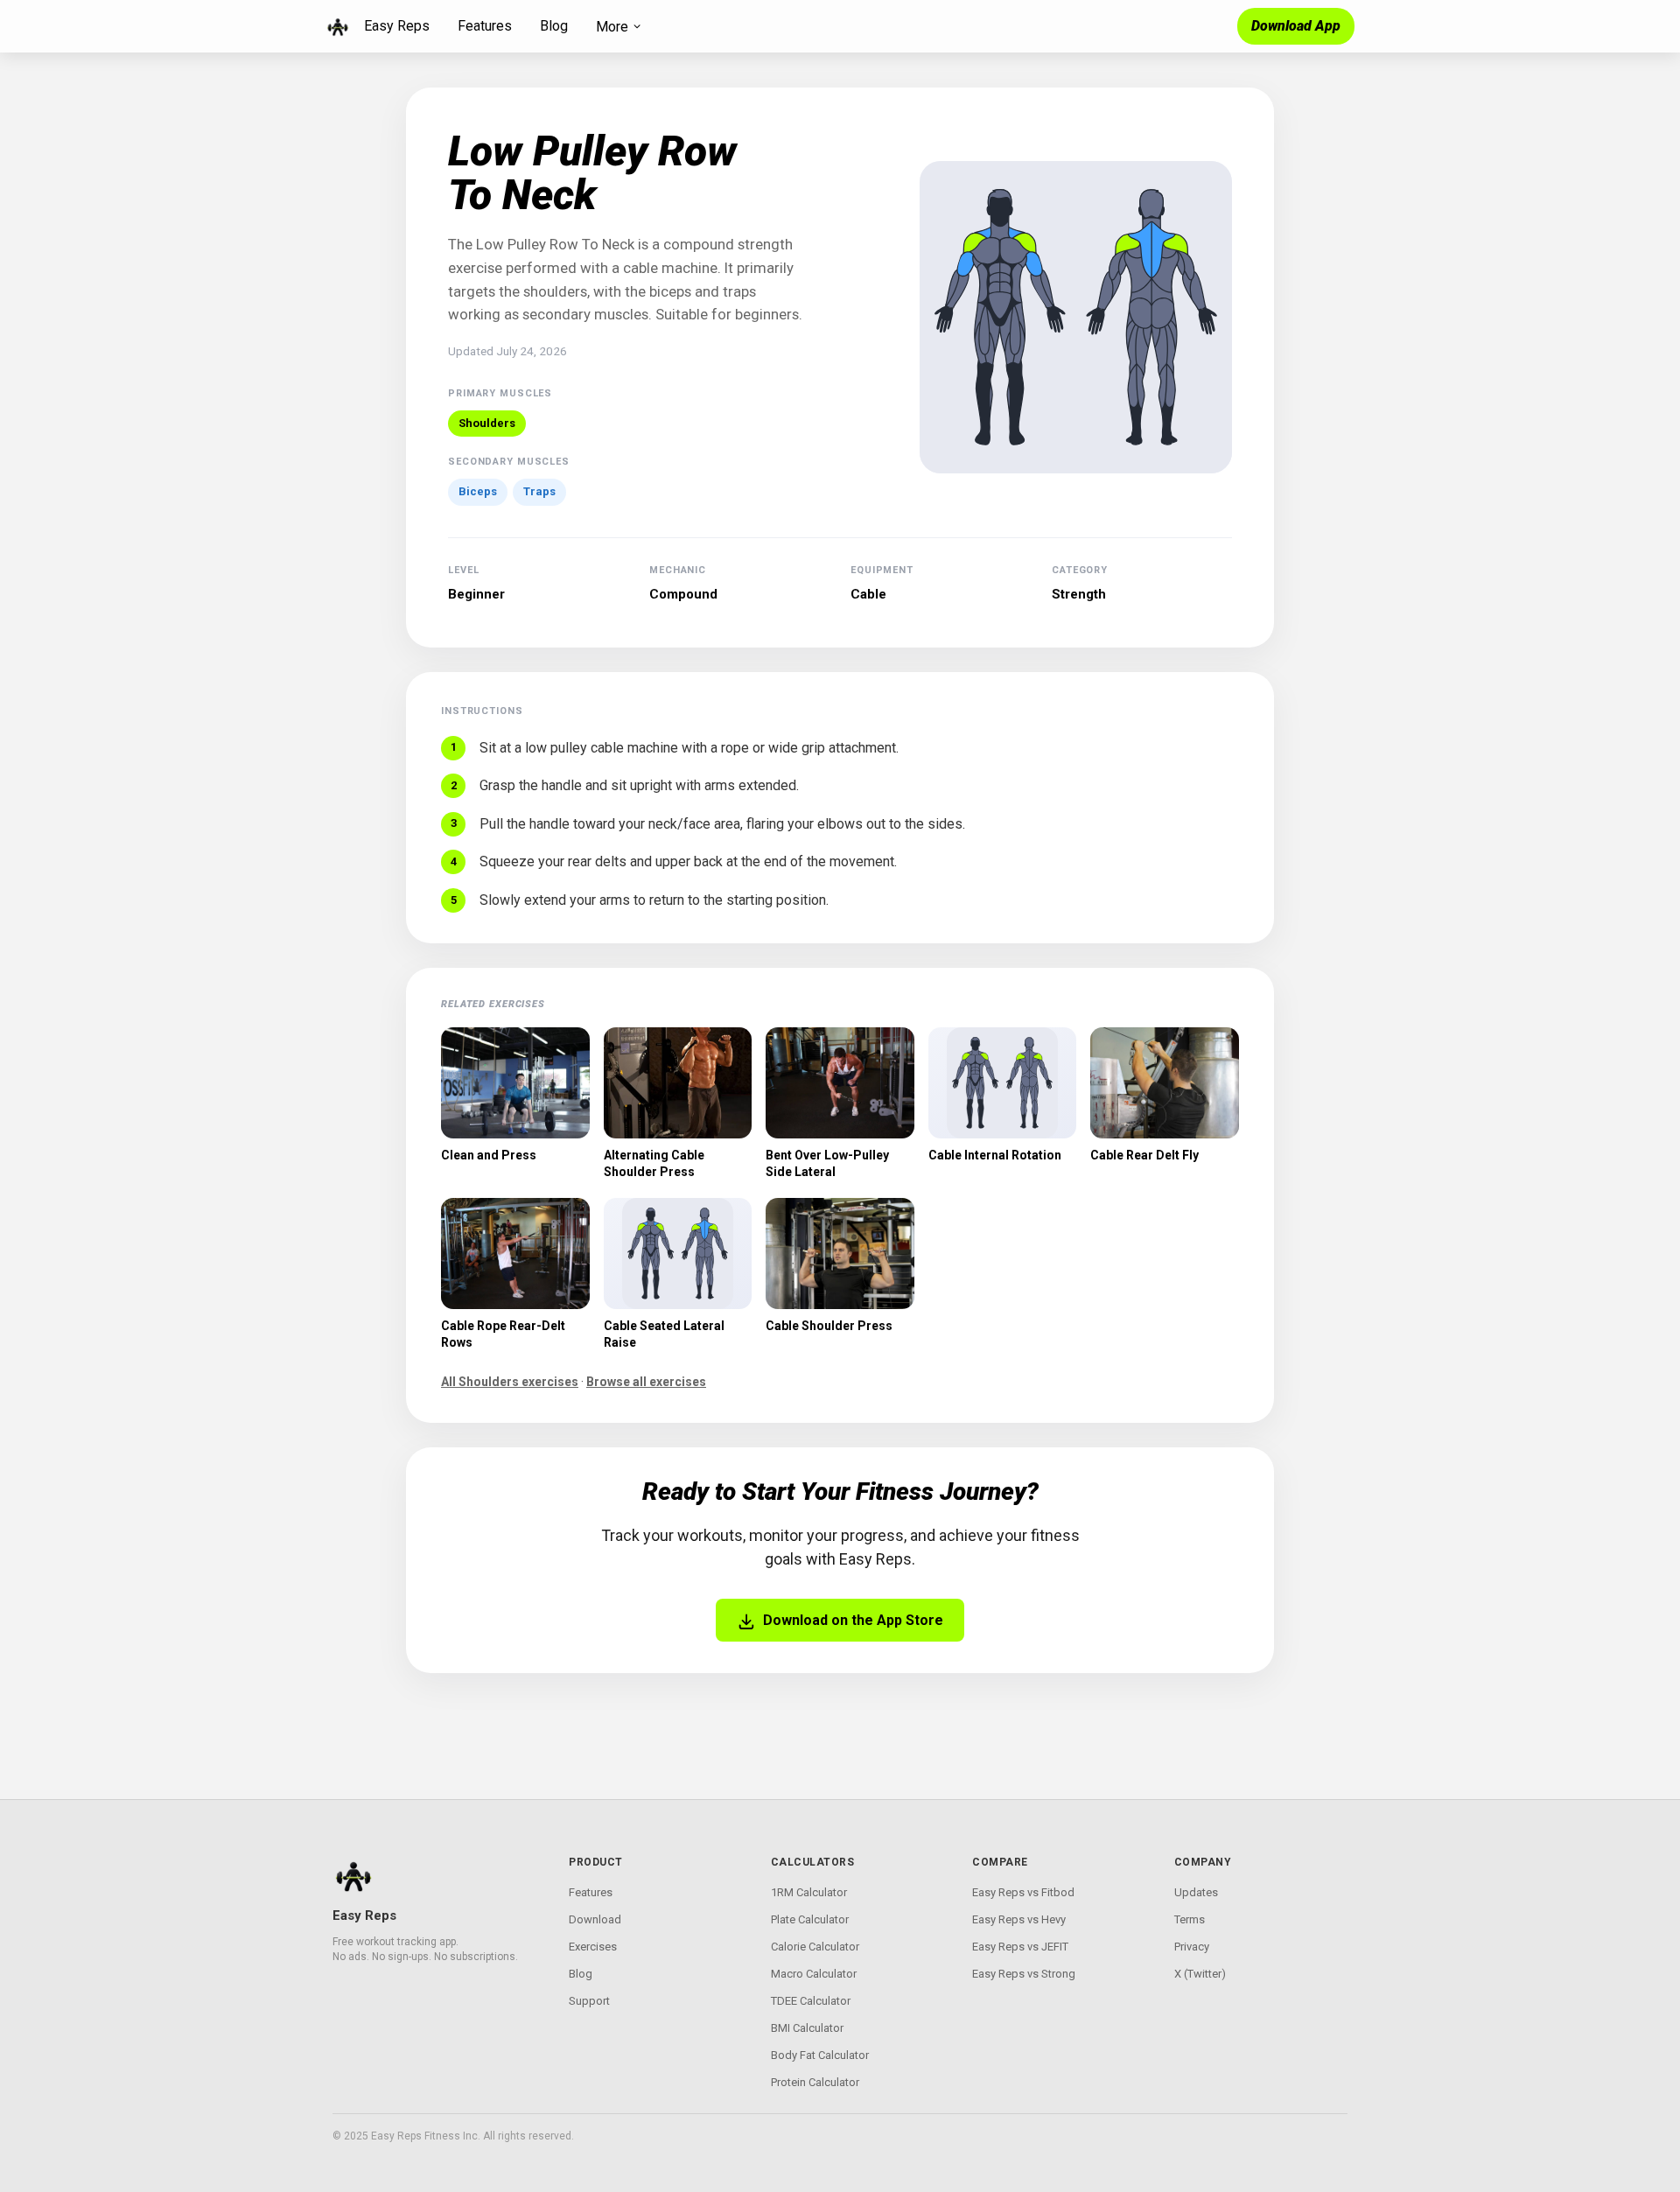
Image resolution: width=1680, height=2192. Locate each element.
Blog (554, 26)
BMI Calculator (807, 2028)
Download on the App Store (853, 1620)
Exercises (593, 1947)
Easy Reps (397, 26)
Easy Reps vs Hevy (1019, 1919)
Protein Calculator (815, 2082)
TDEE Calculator (811, 2001)
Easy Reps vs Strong (1024, 1974)
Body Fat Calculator (820, 2055)
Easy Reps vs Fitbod (1023, 1892)
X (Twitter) (1200, 1974)
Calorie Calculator (815, 1947)
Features (485, 26)
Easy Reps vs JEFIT (1020, 1947)
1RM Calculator (809, 1892)
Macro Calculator (814, 1974)
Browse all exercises (646, 1382)
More (612, 27)
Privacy (1192, 1947)
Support (589, 2001)
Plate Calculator (810, 1919)
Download (595, 1919)
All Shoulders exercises (510, 1382)
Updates (1196, 1892)
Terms (1190, 1919)
